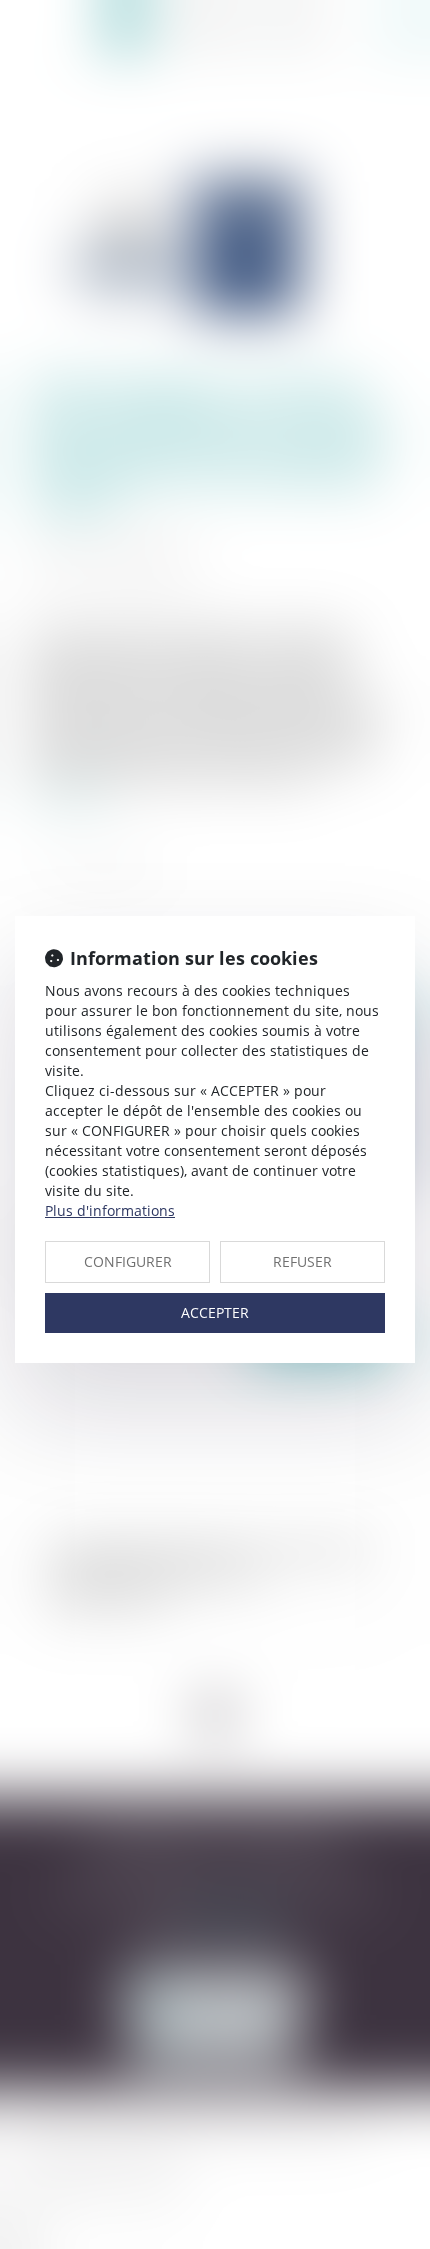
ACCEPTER (215, 1312)
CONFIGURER (128, 1261)
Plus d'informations (110, 1210)
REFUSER (302, 1261)
